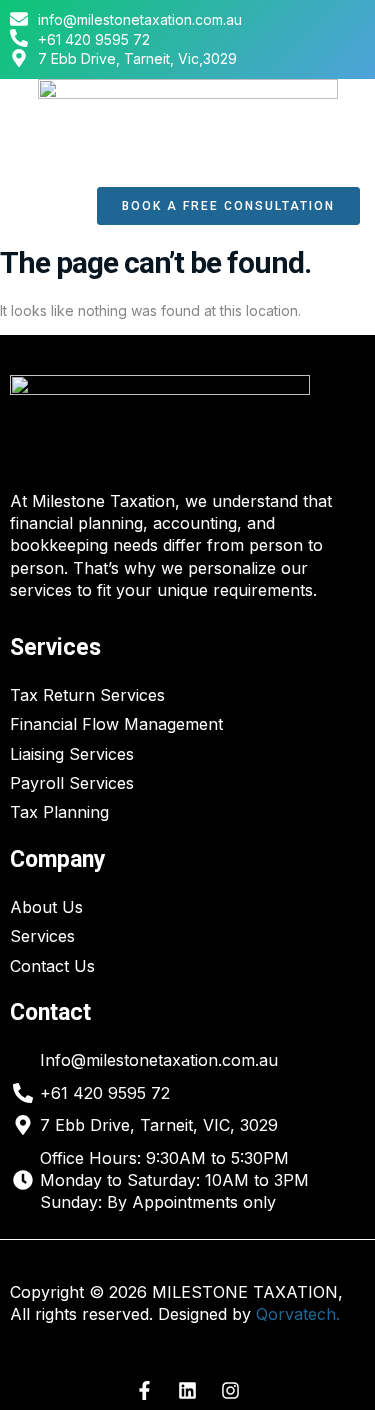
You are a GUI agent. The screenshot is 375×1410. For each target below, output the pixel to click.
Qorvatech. (298, 1314)
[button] (49, 206)
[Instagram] (231, 1391)
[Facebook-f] (145, 1391)
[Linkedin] (188, 1391)
